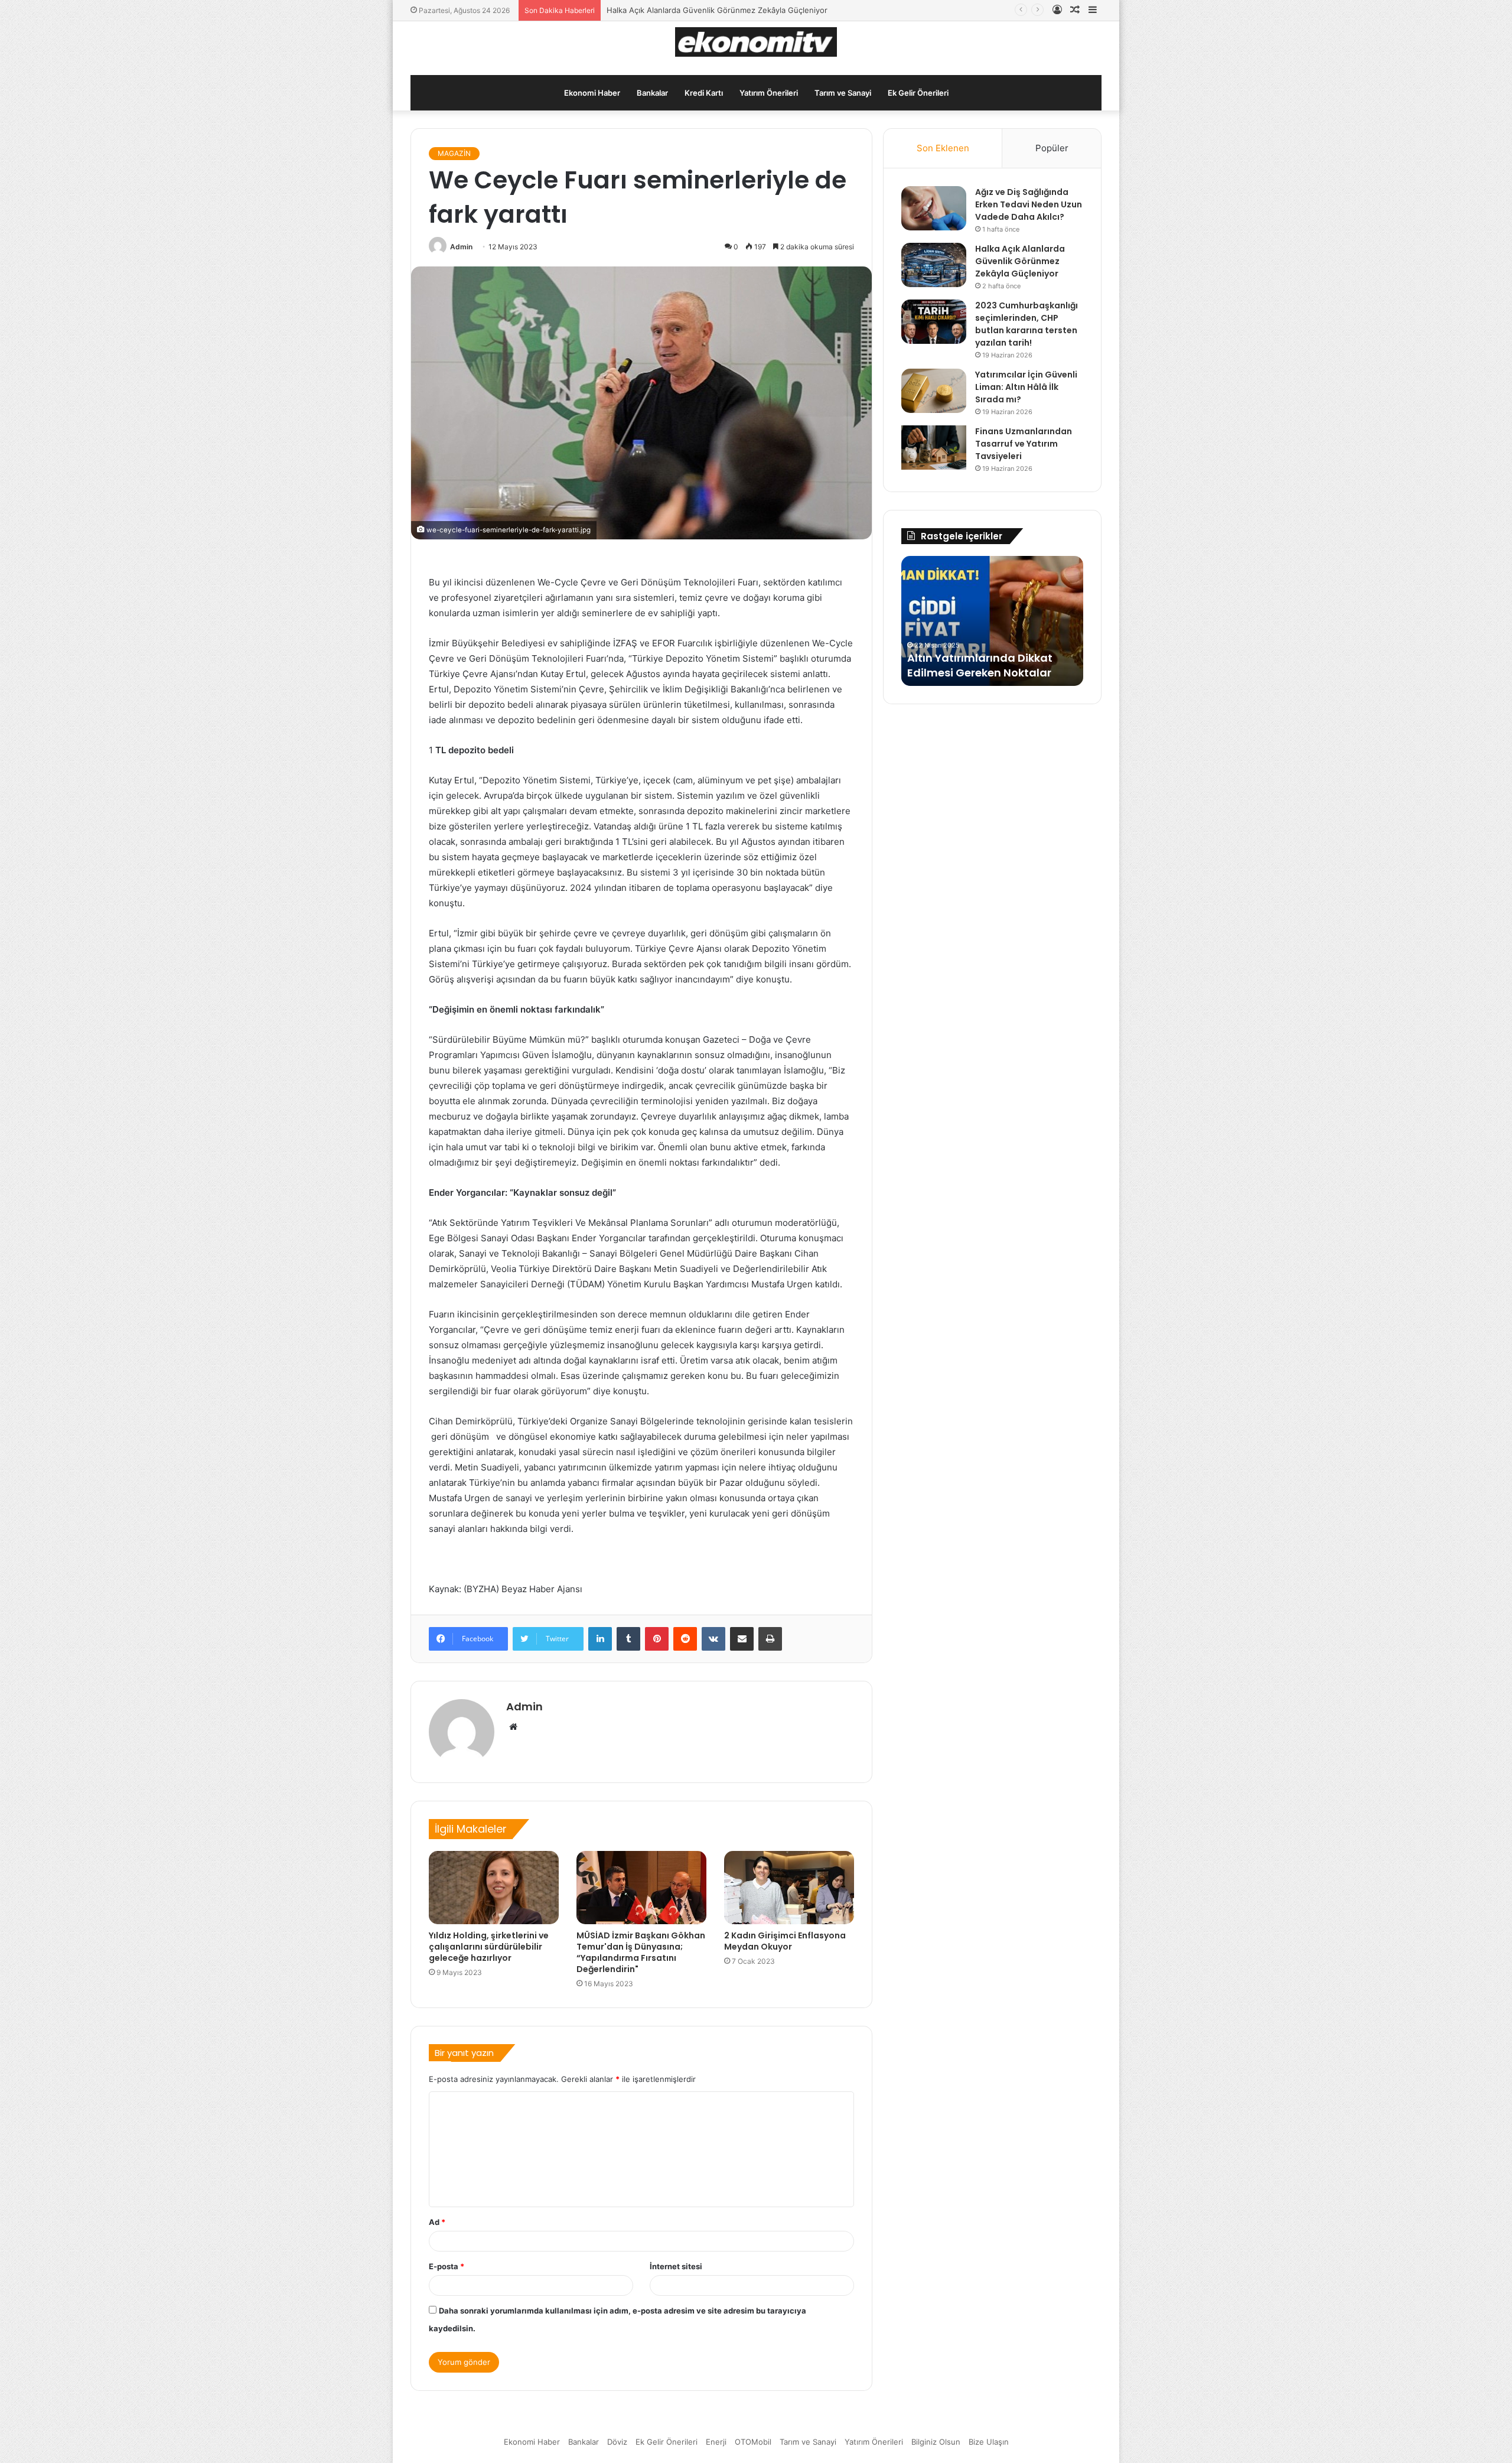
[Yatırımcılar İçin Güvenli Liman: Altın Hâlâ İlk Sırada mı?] (934, 391)
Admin (461, 247)
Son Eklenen (943, 148)
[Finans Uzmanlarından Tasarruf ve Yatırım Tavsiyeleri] (934, 448)
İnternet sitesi (676, 2266)
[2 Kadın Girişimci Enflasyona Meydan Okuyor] (789, 1888)
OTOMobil (753, 2442)
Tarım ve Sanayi (843, 93)
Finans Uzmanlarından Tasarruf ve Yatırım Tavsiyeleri (1024, 444)
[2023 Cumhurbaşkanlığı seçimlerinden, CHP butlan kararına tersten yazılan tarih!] (934, 322)
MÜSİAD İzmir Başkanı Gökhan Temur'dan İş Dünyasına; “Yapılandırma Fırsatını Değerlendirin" (641, 1952)
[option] (992, 621)
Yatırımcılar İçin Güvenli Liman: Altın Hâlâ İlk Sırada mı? (1026, 387)
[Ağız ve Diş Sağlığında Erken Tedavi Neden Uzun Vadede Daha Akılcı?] (934, 208)
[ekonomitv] (756, 42)
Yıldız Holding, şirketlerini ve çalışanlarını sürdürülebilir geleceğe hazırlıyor (489, 1947)
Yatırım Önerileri (769, 93)
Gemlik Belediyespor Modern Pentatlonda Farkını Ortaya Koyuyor (985, 657)
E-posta (447, 2266)
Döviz (617, 2442)
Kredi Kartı (704, 93)
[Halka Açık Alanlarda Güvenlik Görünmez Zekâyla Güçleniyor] (934, 265)
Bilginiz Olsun (936, 2442)
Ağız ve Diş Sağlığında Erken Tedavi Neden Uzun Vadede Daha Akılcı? (1029, 204)
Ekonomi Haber (592, 93)
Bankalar (652, 93)
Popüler (1052, 148)
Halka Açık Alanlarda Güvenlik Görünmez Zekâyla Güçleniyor (1020, 261)
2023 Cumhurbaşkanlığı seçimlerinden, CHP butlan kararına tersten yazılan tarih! (754, 10)
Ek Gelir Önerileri (918, 93)
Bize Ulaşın (989, 2442)
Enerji (716, 2442)
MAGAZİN (454, 153)
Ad (437, 2222)
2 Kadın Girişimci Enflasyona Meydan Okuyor (785, 1941)
